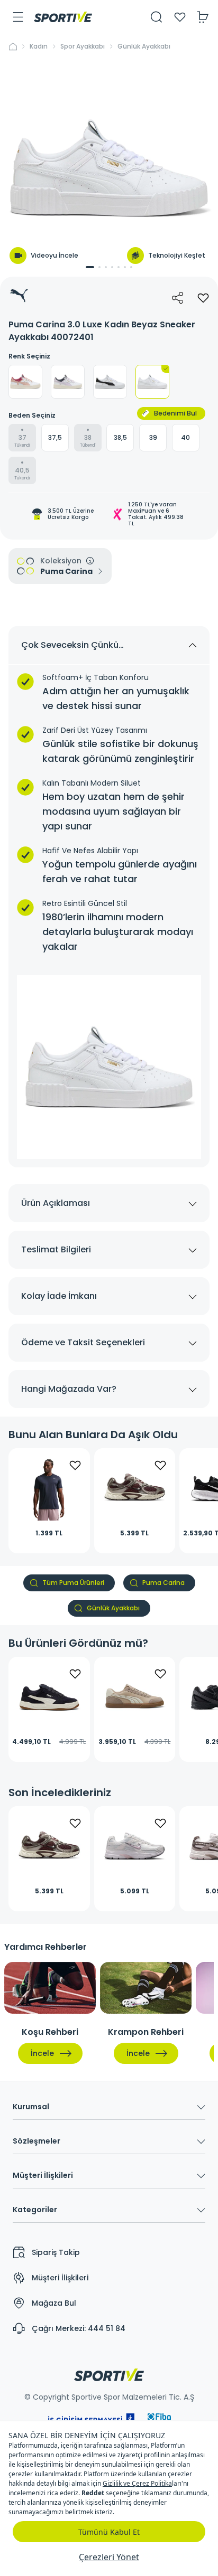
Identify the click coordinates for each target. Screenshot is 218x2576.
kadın (39, 46)
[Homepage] (63, 17)
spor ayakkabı (83, 46)
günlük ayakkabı (144, 46)
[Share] (178, 298)
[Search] (157, 17)
